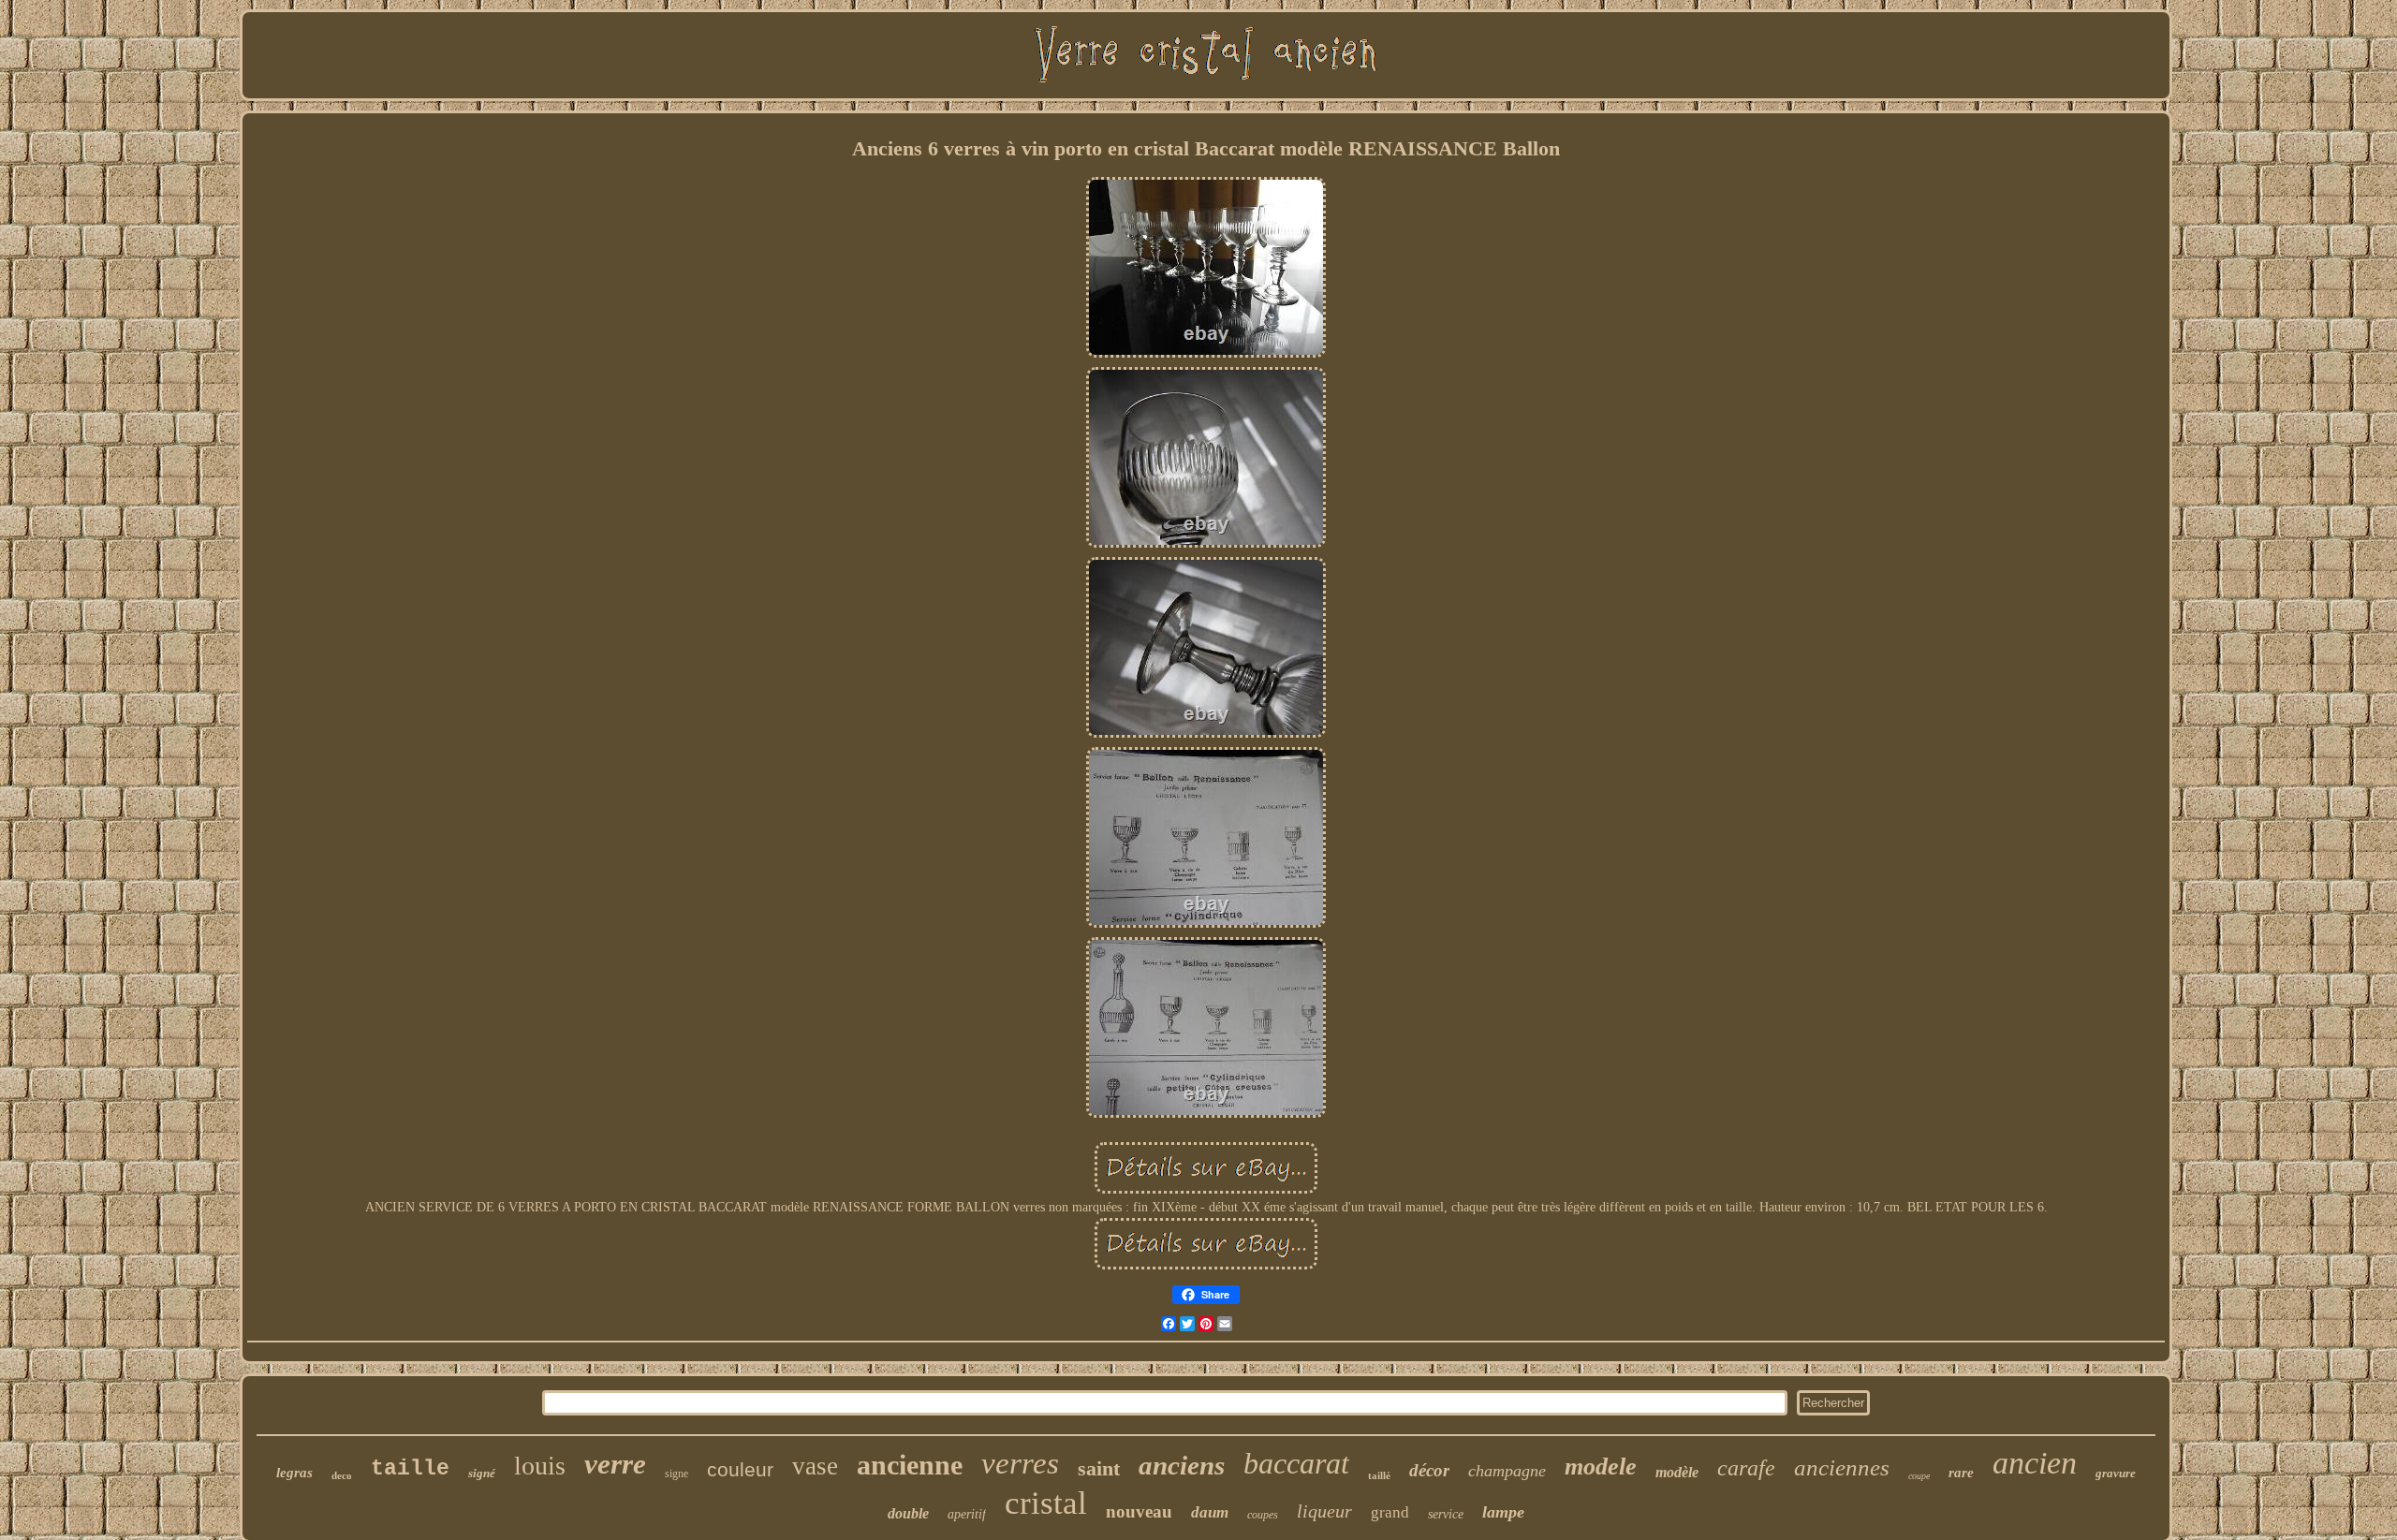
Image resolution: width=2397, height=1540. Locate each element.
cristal (1046, 1503)
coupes (1263, 1515)
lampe (1503, 1512)
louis (540, 1466)
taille (410, 1469)
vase (815, 1466)
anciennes (1842, 1467)
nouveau (1139, 1511)
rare (1961, 1473)
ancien (2035, 1463)
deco (342, 1475)
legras (294, 1473)
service (1446, 1514)
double (908, 1513)
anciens (1182, 1465)
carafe (1746, 1468)
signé (482, 1473)
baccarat (1296, 1463)
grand (1390, 1512)
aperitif (967, 1514)
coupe (1919, 1476)
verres (1020, 1463)
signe (676, 1474)
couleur (740, 1469)
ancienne (910, 1465)
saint (1099, 1468)
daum (1210, 1512)
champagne (1507, 1471)
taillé (1379, 1475)
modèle (1677, 1472)
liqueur (1324, 1511)
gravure (2116, 1473)
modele (1601, 1467)
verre (615, 1464)
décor (1429, 1470)
